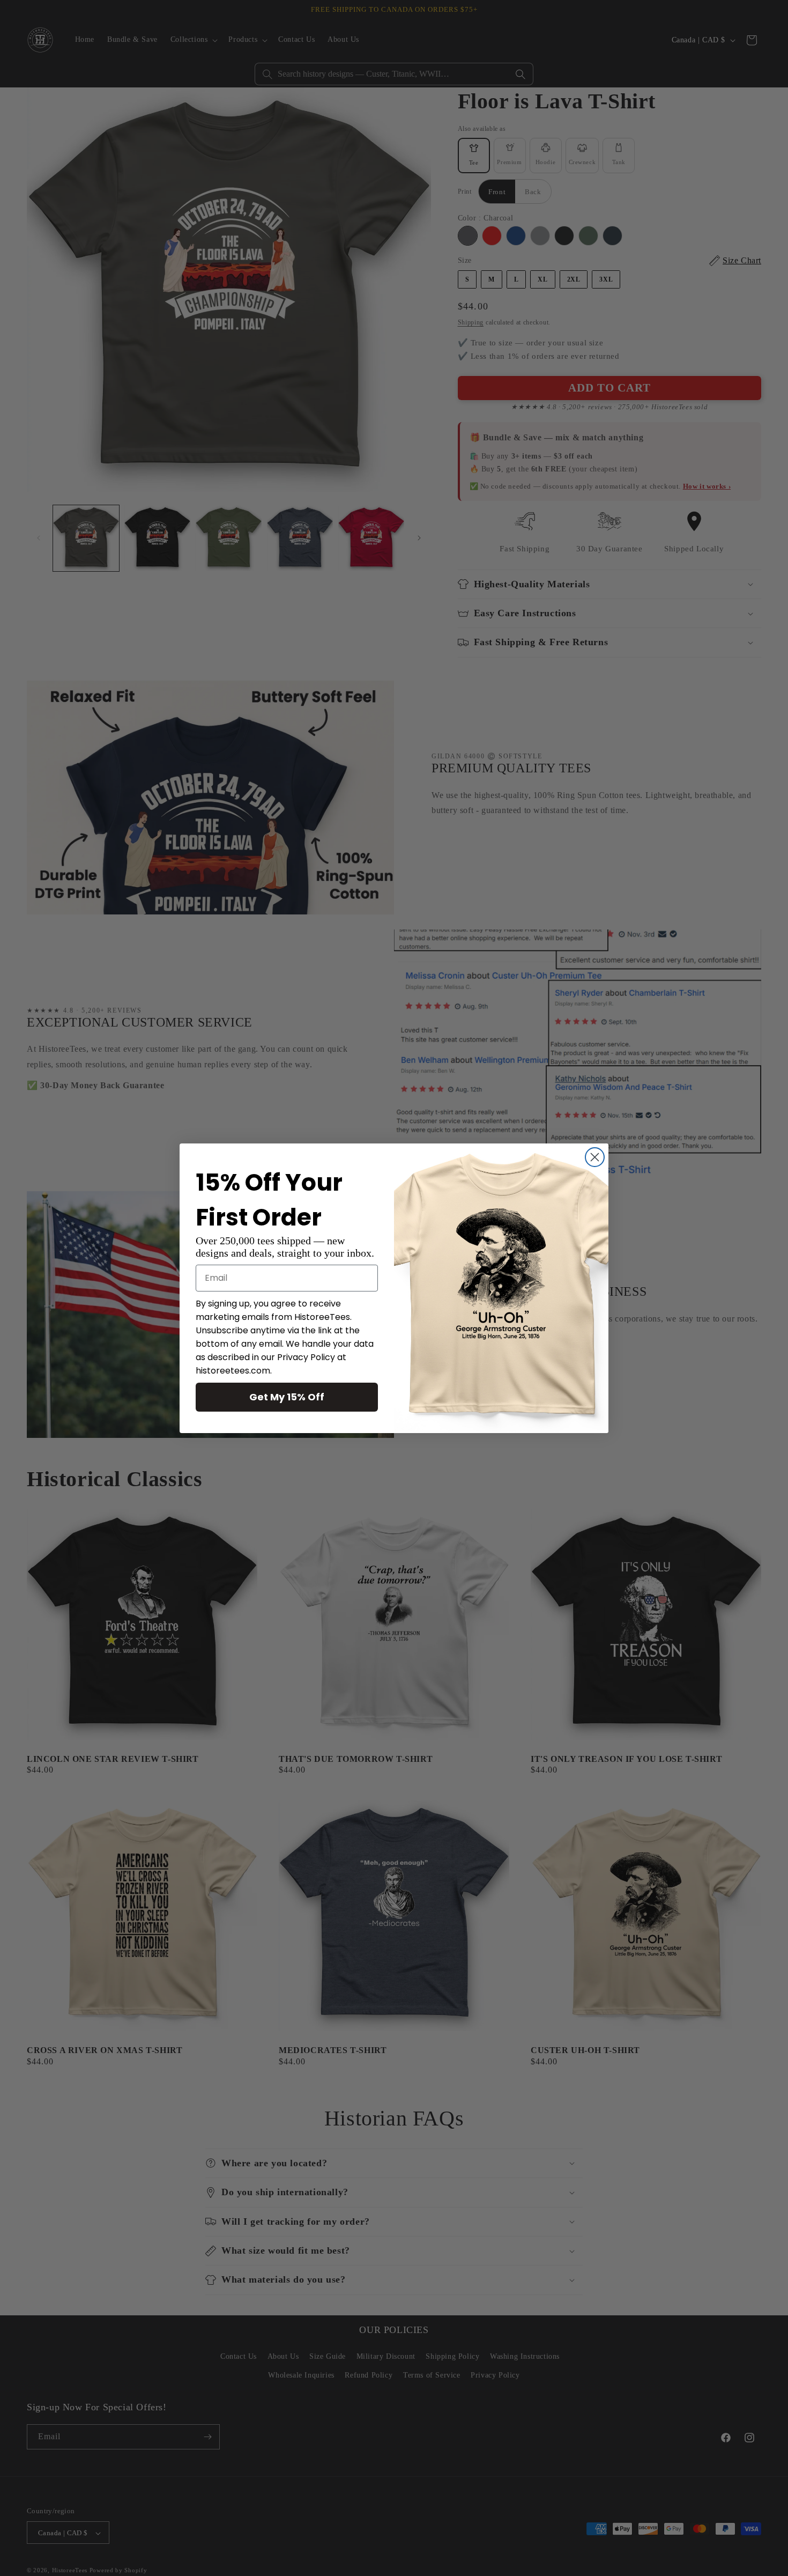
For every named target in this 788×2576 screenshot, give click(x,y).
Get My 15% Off (287, 1397)
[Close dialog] (595, 1157)
